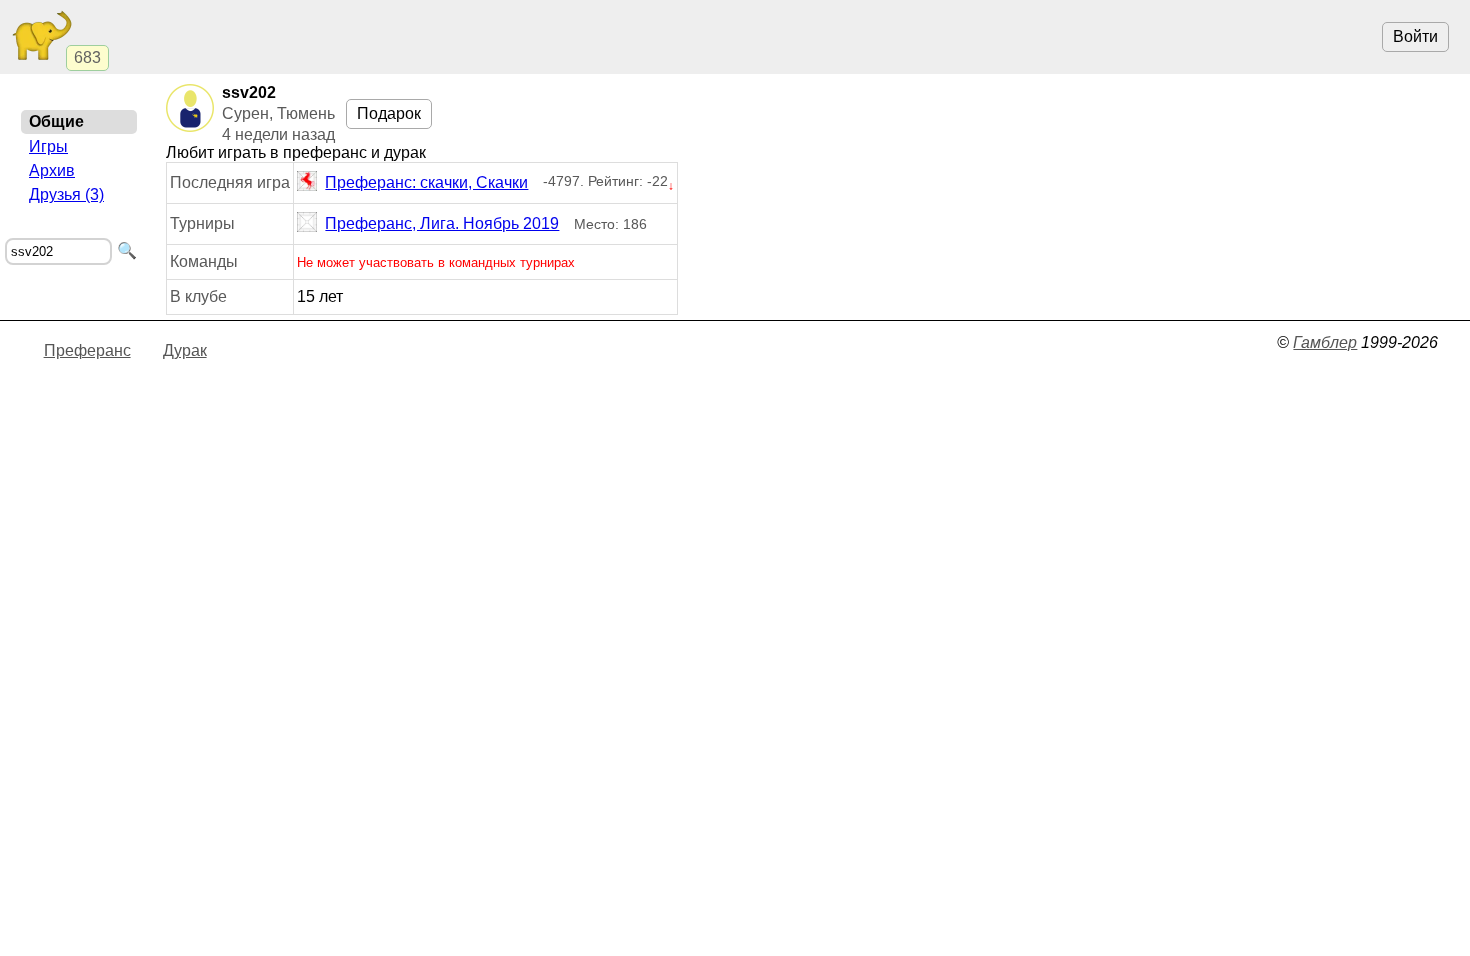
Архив (52, 170)
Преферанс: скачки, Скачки (426, 182)
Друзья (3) (66, 194)
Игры (48, 146)
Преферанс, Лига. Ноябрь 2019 (442, 223)
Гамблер (1325, 342)
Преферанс (87, 350)
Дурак (185, 350)
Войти (1415, 36)
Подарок (389, 113)
